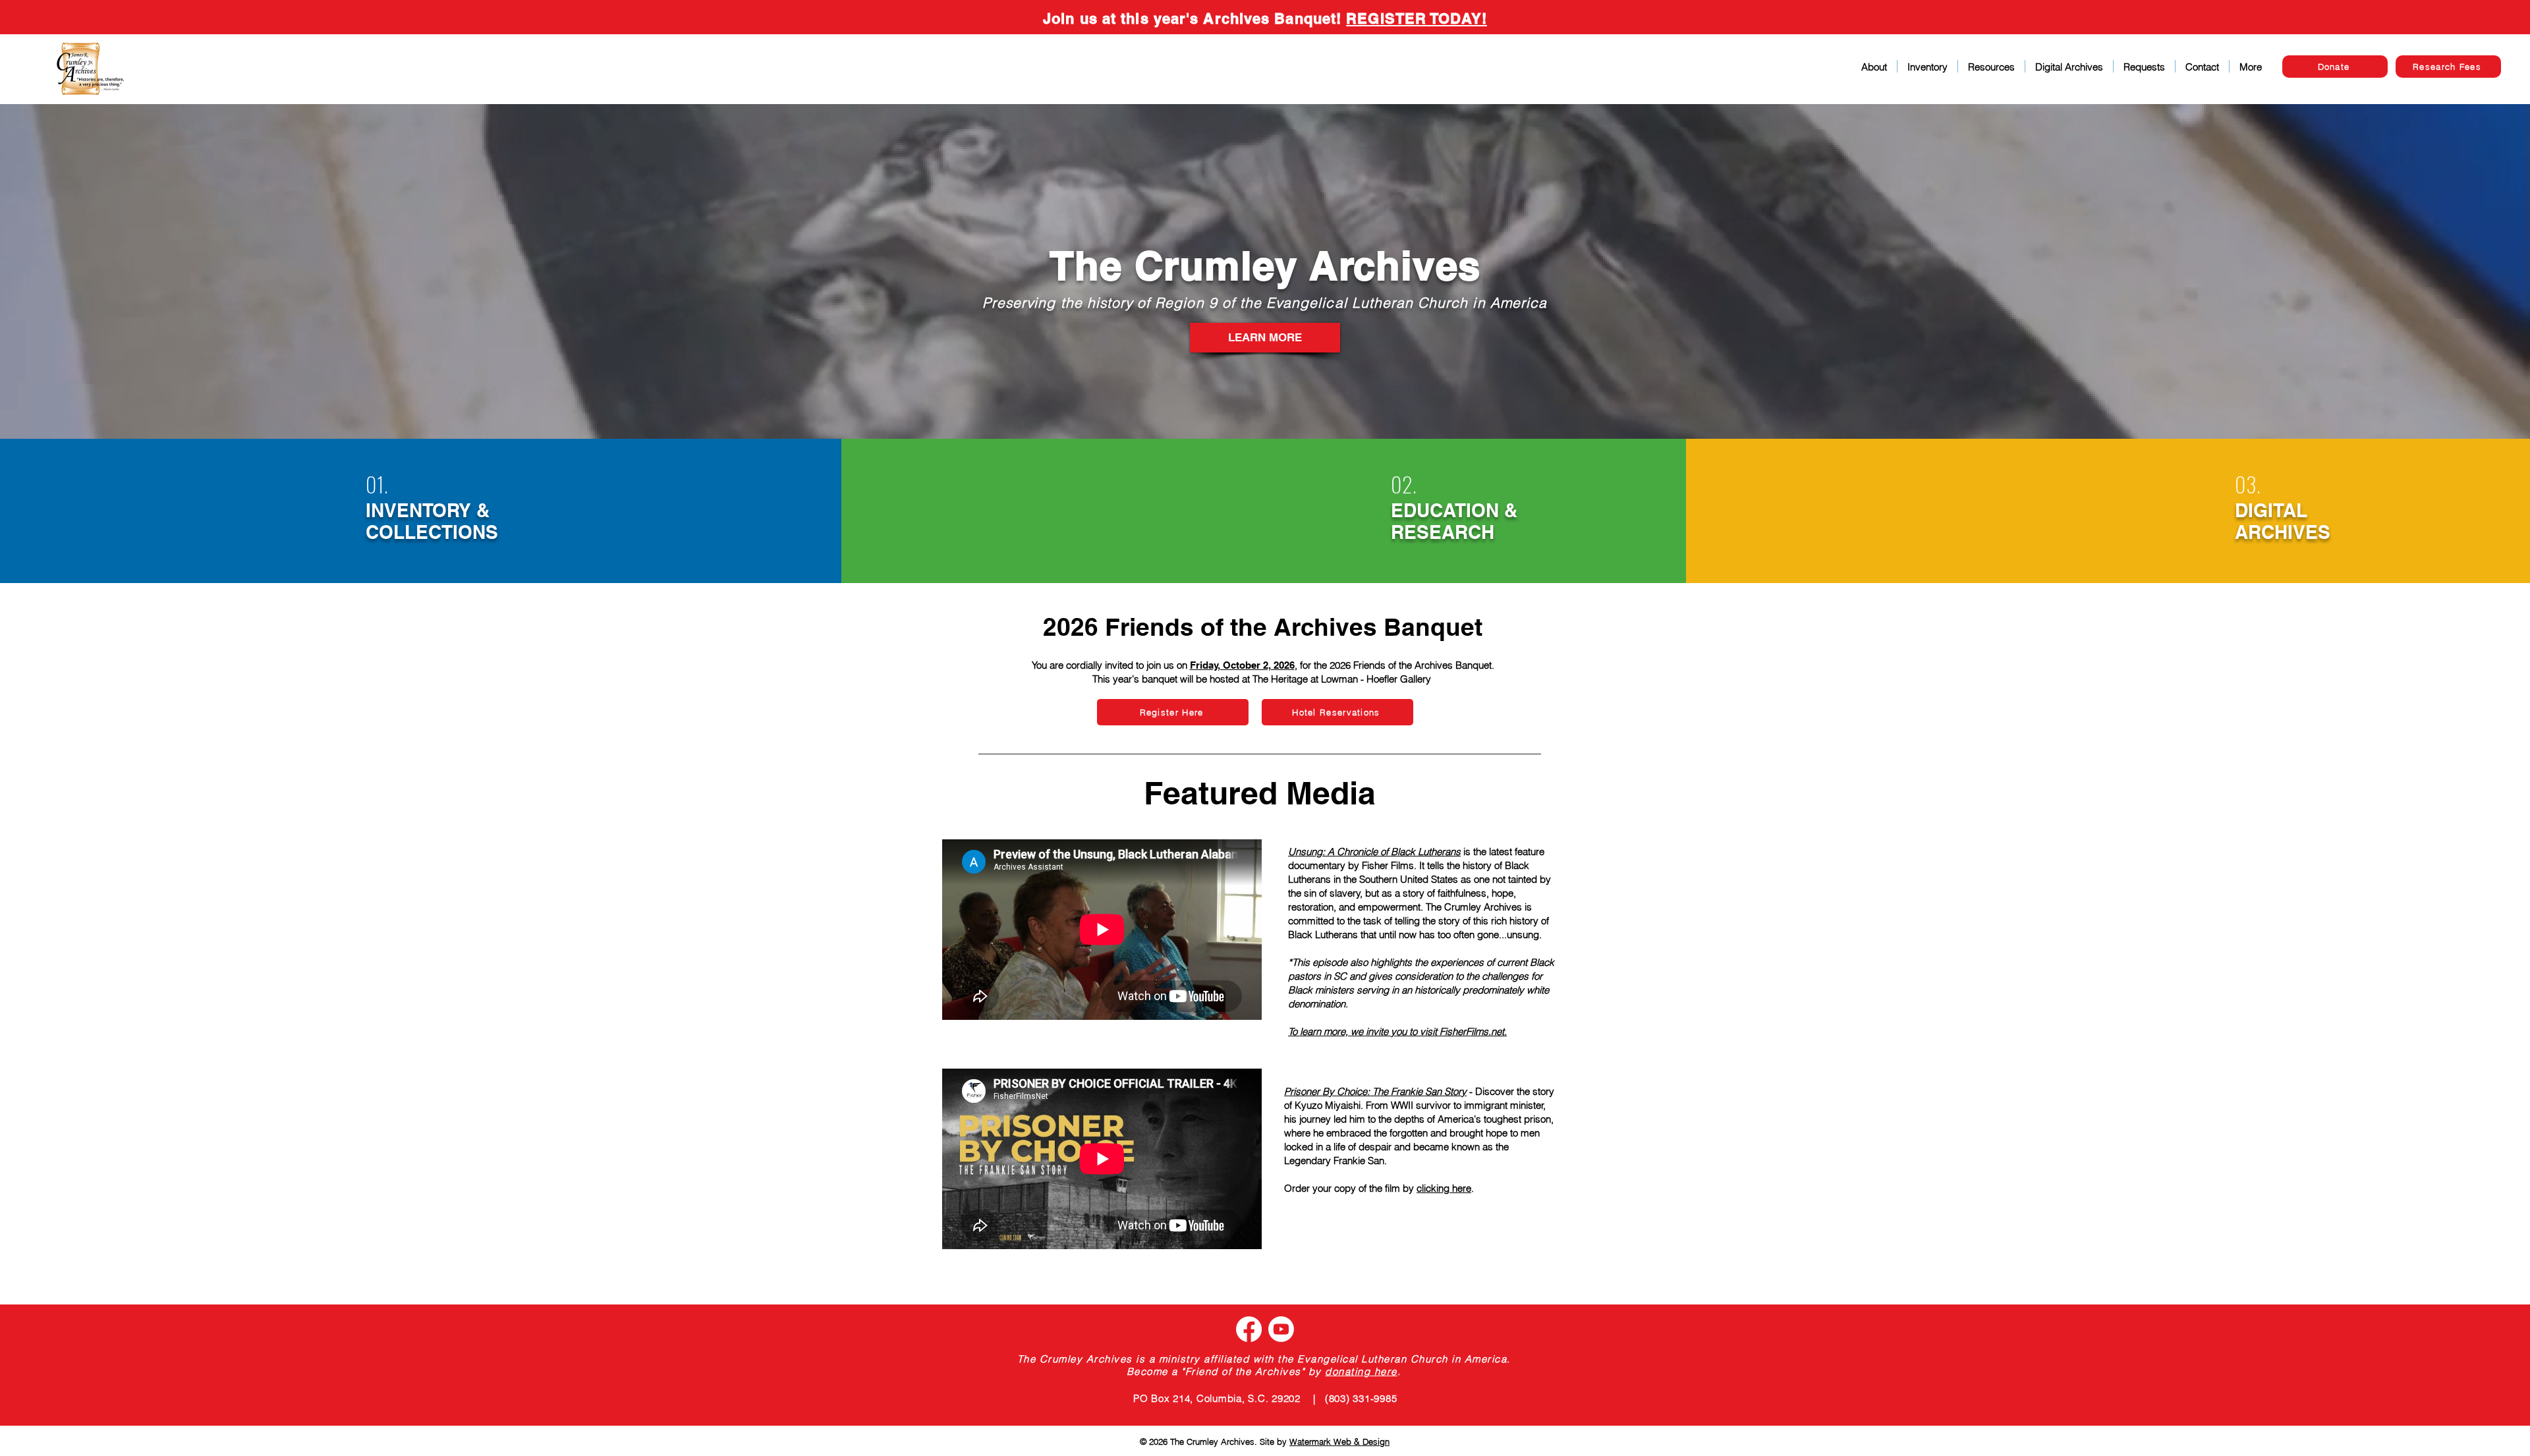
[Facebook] (1249, 1329)
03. (2248, 484)
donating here (1361, 1371)
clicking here (1444, 1188)
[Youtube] (1281, 1329)
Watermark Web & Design (1339, 1442)
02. (1404, 484)
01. (377, 484)
